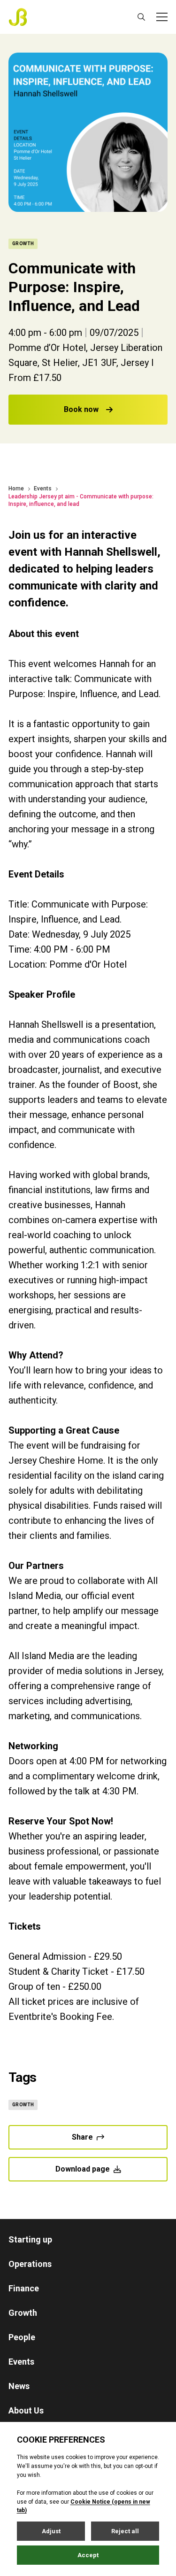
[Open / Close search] (141, 17)
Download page (83, 2169)
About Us (26, 2410)
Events (43, 489)
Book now (81, 409)
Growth (23, 2313)
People (22, 2337)
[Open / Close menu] (162, 17)
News (19, 2386)
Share (82, 2137)
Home (16, 489)
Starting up (30, 2239)
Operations (30, 2264)
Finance (24, 2288)
